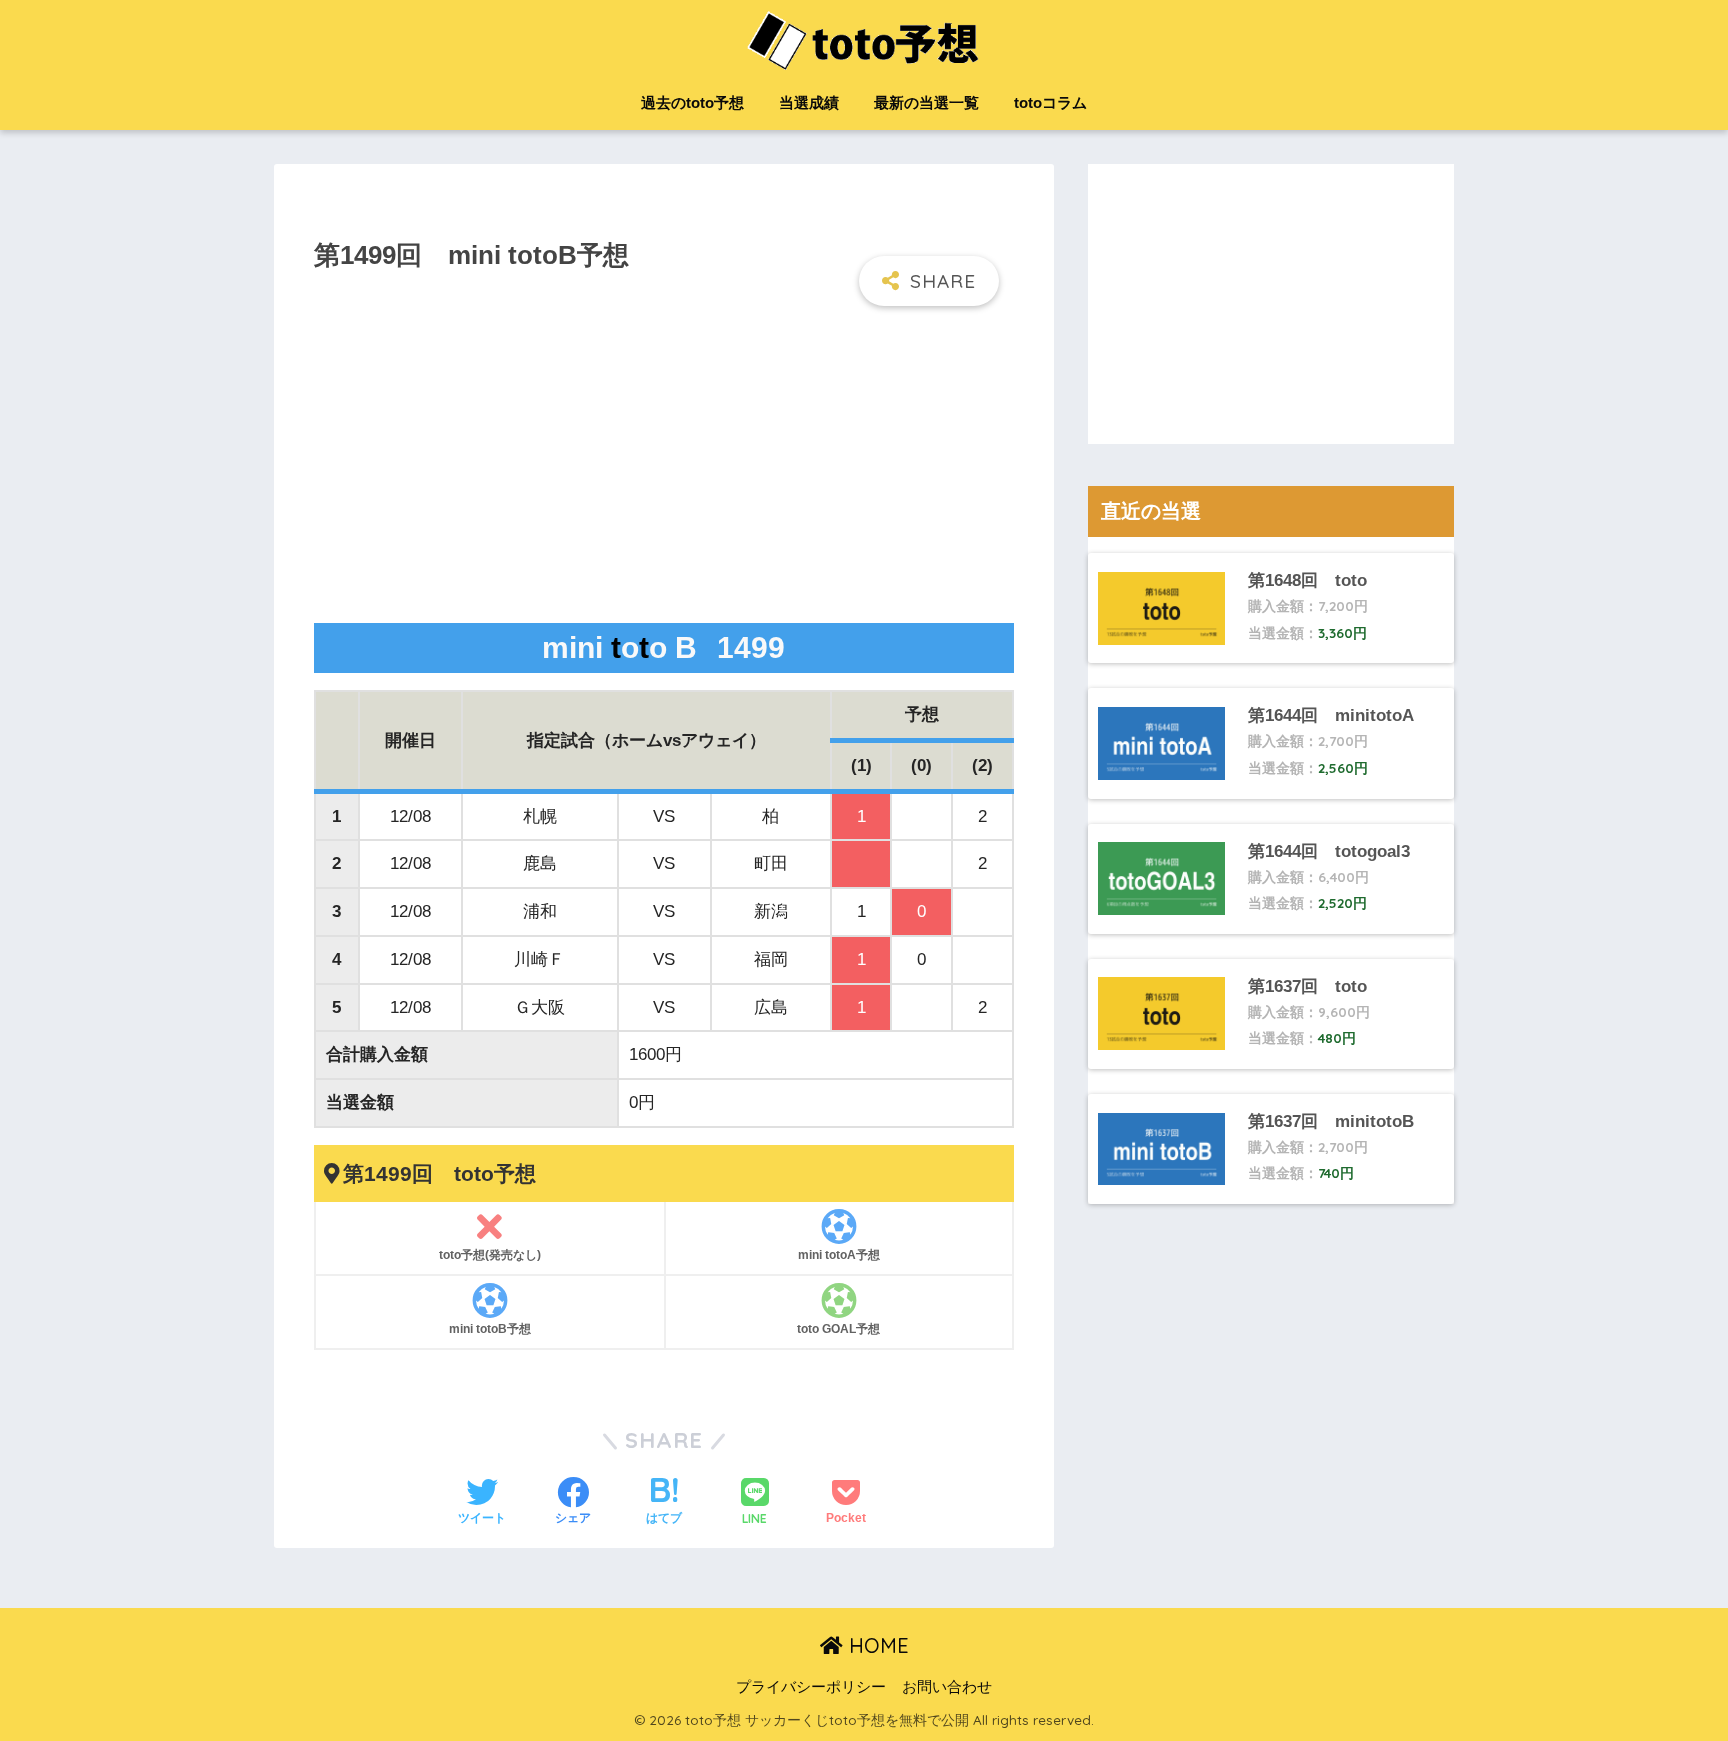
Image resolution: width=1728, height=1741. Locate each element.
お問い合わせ (947, 1687)
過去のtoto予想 (692, 102)
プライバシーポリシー (811, 1687)
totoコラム (1050, 102)
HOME (876, 1645)
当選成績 (809, 102)
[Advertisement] (664, 466)
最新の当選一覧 (926, 102)
